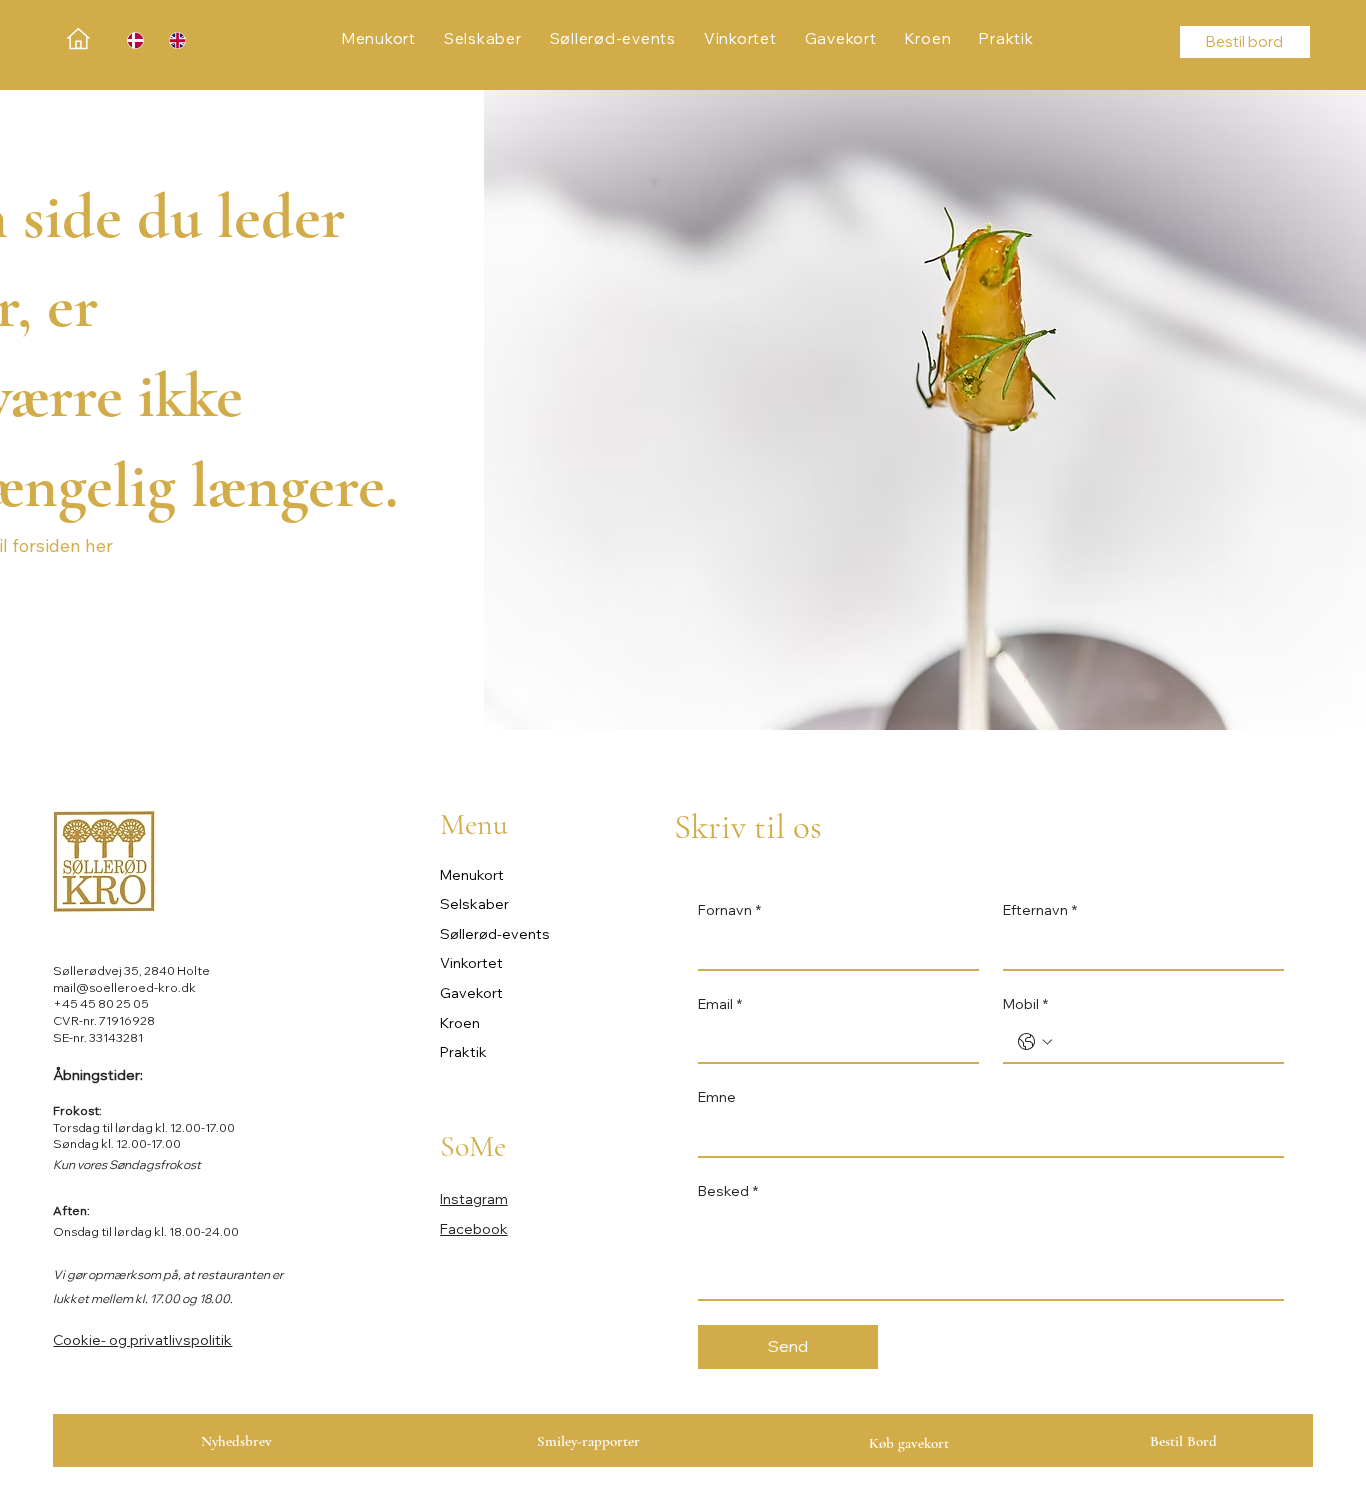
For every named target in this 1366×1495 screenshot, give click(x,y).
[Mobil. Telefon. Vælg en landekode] (1035, 1042)
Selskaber (474, 904)
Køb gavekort (909, 1443)
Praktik (463, 1052)
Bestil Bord (1183, 1441)
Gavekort (471, 993)
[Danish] (133, 40)
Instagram (474, 1199)
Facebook (474, 1229)
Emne (717, 1097)
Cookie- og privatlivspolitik (142, 1340)
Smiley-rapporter (588, 1441)
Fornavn (729, 910)
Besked (728, 1191)
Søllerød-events (495, 934)
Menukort (472, 875)
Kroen (460, 1023)
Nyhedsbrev (236, 1441)
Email (720, 1004)
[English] (175, 40)
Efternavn (1040, 910)
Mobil (1025, 1004)
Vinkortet (471, 963)
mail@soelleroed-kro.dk (124, 987)
